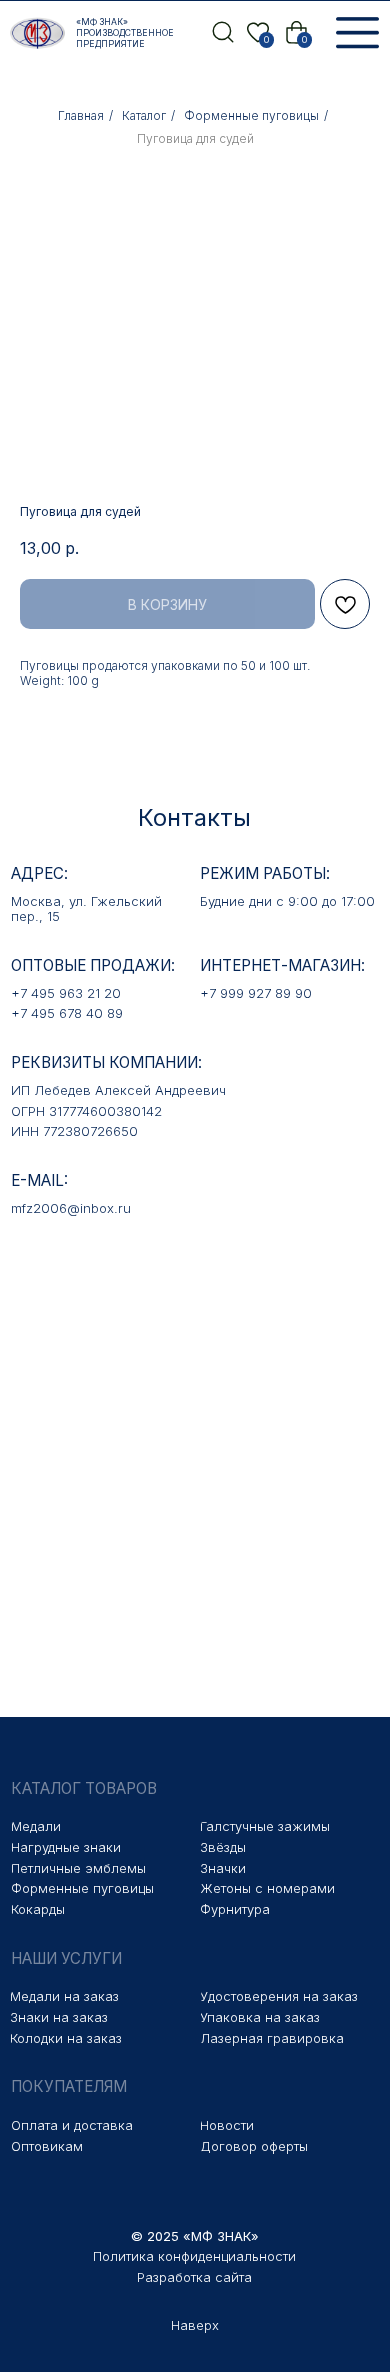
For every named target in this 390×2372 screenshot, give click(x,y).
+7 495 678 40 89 (67, 1013)
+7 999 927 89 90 (256, 993)
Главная (81, 115)
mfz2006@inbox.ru (71, 1208)
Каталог (144, 115)
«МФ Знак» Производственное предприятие (125, 33)
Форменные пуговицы (251, 115)
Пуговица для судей (195, 138)
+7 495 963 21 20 (66, 993)
